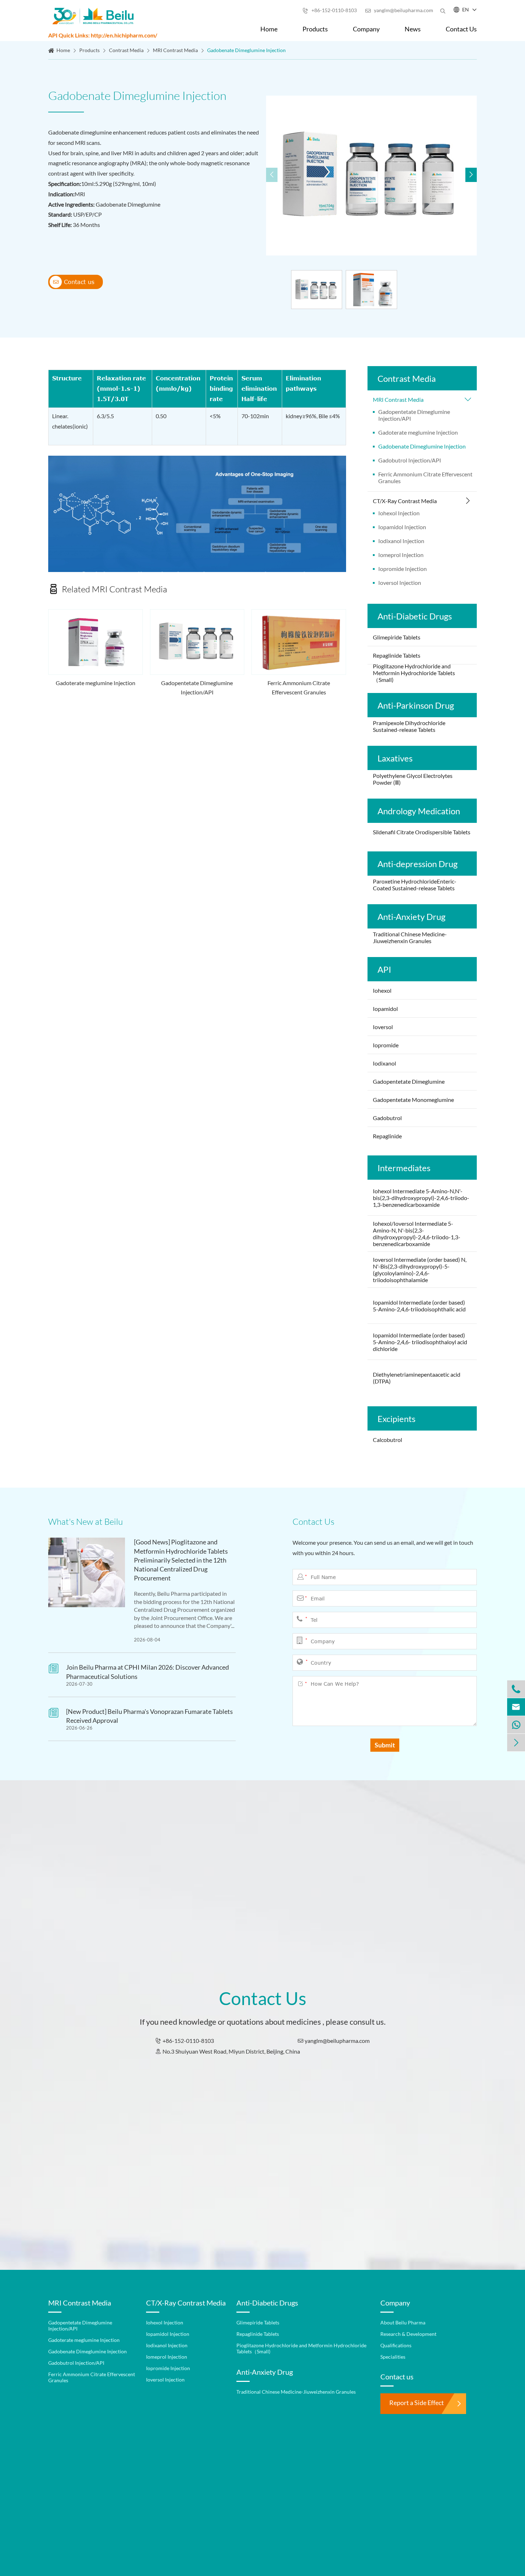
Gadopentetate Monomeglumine (413, 1100)
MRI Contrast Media (175, 50)
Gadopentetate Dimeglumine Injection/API (197, 687)
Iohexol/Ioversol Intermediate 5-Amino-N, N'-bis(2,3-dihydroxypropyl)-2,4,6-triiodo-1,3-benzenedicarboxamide (417, 1234)
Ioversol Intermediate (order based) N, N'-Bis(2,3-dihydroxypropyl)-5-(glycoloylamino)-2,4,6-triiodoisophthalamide (420, 1270)
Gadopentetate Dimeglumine (409, 1081)
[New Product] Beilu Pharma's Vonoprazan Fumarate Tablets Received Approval (149, 1716)
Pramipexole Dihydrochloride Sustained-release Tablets (409, 726)
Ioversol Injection (400, 583)
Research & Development (408, 2334)
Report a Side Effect (417, 2403)
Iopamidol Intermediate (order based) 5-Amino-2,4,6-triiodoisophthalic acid (419, 1306)
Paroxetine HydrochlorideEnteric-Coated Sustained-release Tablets (415, 885)
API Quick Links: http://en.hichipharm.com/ (103, 35)
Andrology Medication (419, 811)
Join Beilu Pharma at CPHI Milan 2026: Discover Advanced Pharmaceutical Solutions (147, 1672)
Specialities (393, 2357)
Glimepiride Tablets (397, 637)
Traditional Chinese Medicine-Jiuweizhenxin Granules (410, 937)
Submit (385, 1745)
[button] (471, 175)
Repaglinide (387, 1136)
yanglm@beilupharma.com (399, 10)
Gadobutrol (387, 1118)
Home (269, 29)
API (384, 969)
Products (315, 29)
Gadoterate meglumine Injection (96, 683)
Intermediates (404, 1168)
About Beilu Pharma (403, 2322)
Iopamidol (386, 1009)
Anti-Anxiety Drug (411, 917)
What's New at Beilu (86, 1522)
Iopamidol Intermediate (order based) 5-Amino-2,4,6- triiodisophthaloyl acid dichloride (420, 1342)
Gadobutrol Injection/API (410, 460)
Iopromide (386, 1045)
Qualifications (396, 2345)
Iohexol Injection (399, 513)
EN (466, 9)
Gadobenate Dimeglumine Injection (246, 50)
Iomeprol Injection (401, 555)
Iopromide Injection (402, 569)
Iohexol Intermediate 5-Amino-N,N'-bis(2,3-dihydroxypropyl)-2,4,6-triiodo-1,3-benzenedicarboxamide (421, 1198)
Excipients (396, 1419)
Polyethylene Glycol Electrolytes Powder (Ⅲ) (413, 779)
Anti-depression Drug (417, 864)
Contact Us (461, 29)
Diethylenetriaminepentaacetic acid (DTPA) (417, 1378)
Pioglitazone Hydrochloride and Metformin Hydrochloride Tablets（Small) (414, 673)
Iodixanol (384, 1063)
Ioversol (383, 1027)
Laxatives (395, 758)
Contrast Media (126, 50)
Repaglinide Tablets (397, 655)
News (413, 29)
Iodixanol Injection (401, 541)
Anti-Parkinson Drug (416, 705)
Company (366, 29)
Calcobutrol (387, 1440)
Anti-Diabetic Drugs (415, 616)
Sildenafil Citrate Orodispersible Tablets (422, 832)
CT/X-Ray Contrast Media (405, 501)
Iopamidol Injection (402, 527)
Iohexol (382, 990)
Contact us (74, 282)
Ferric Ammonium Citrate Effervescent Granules (299, 687)
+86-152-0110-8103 (330, 10)
